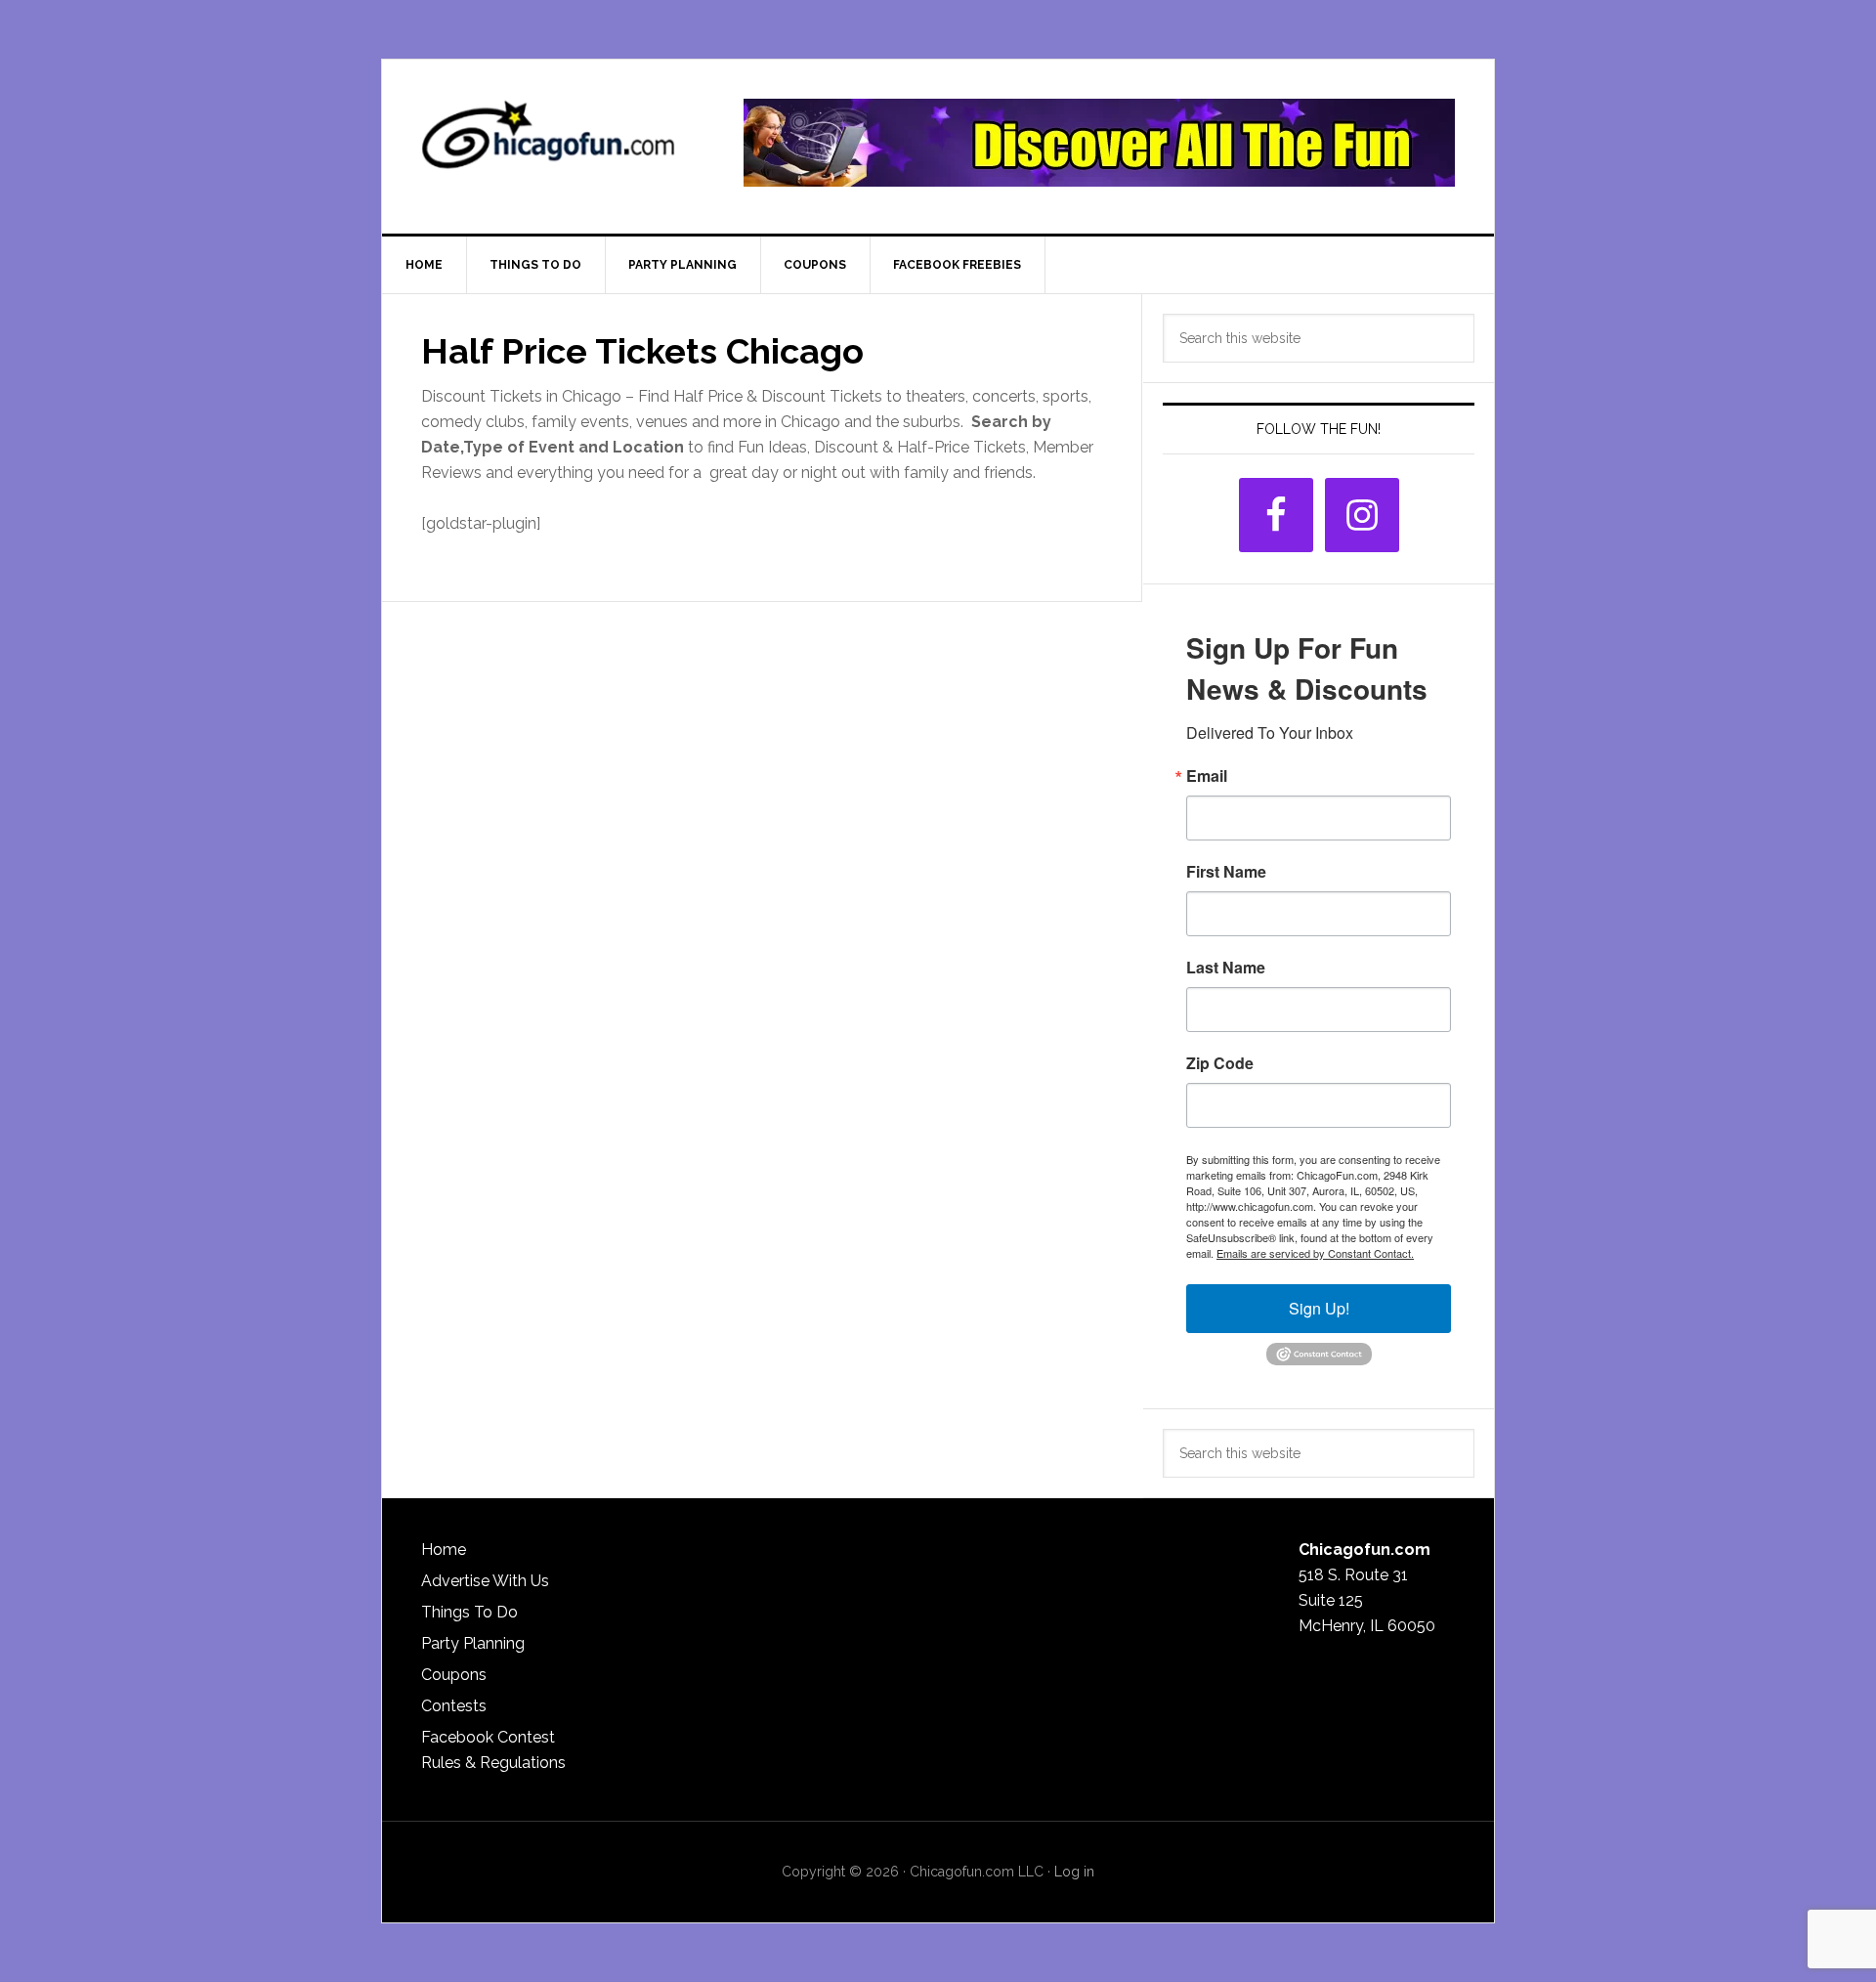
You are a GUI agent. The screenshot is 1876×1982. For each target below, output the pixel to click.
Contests (454, 1706)
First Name (1226, 872)
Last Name (1226, 968)
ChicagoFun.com (548, 143)
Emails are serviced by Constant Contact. (1315, 1253)
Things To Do (469, 1612)
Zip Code (1220, 1063)
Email (1207, 776)
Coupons (454, 1675)
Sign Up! (1319, 1308)
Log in (1074, 1872)
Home (444, 1550)
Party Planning (473, 1643)
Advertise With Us (485, 1581)
